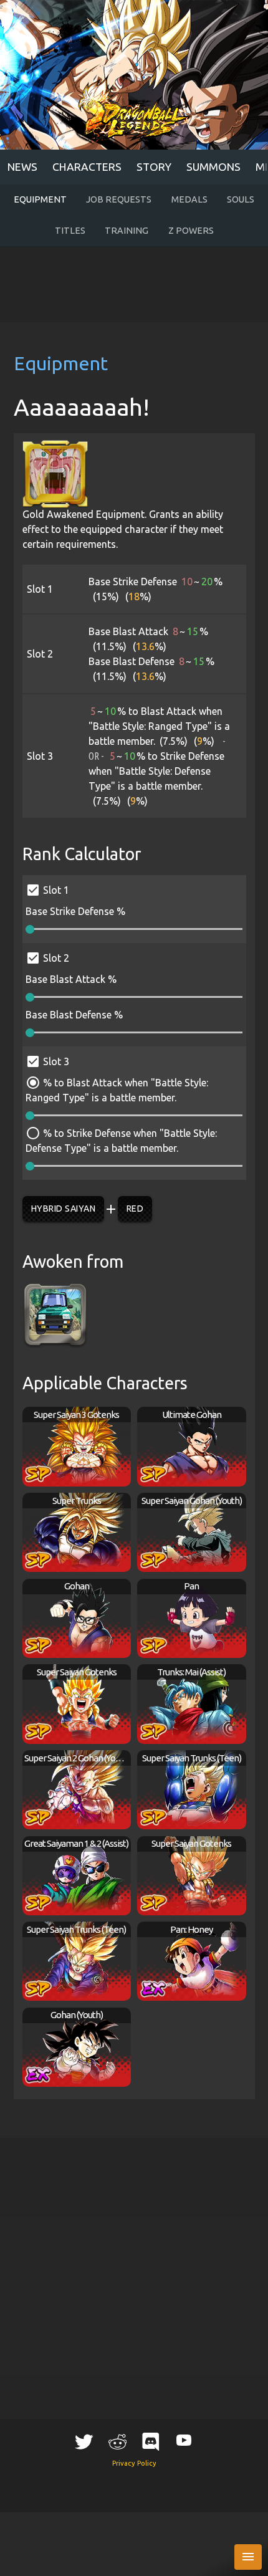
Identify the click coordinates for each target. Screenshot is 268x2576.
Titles (70, 231)
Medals (189, 199)
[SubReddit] (117, 2441)
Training (127, 231)
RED (135, 1209)
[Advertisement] (134, 285)
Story (154, 167)
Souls (241, 199)
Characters (87, 167)
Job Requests (119, 199)
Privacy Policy (134, 2463)
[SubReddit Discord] (151, 2441)
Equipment (40, 199)
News (22, 167)
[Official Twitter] (84, 2441)
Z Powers (191, 231)
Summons (213, 167)
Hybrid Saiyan (64, 1209)
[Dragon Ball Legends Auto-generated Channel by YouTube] (184, 2439)
